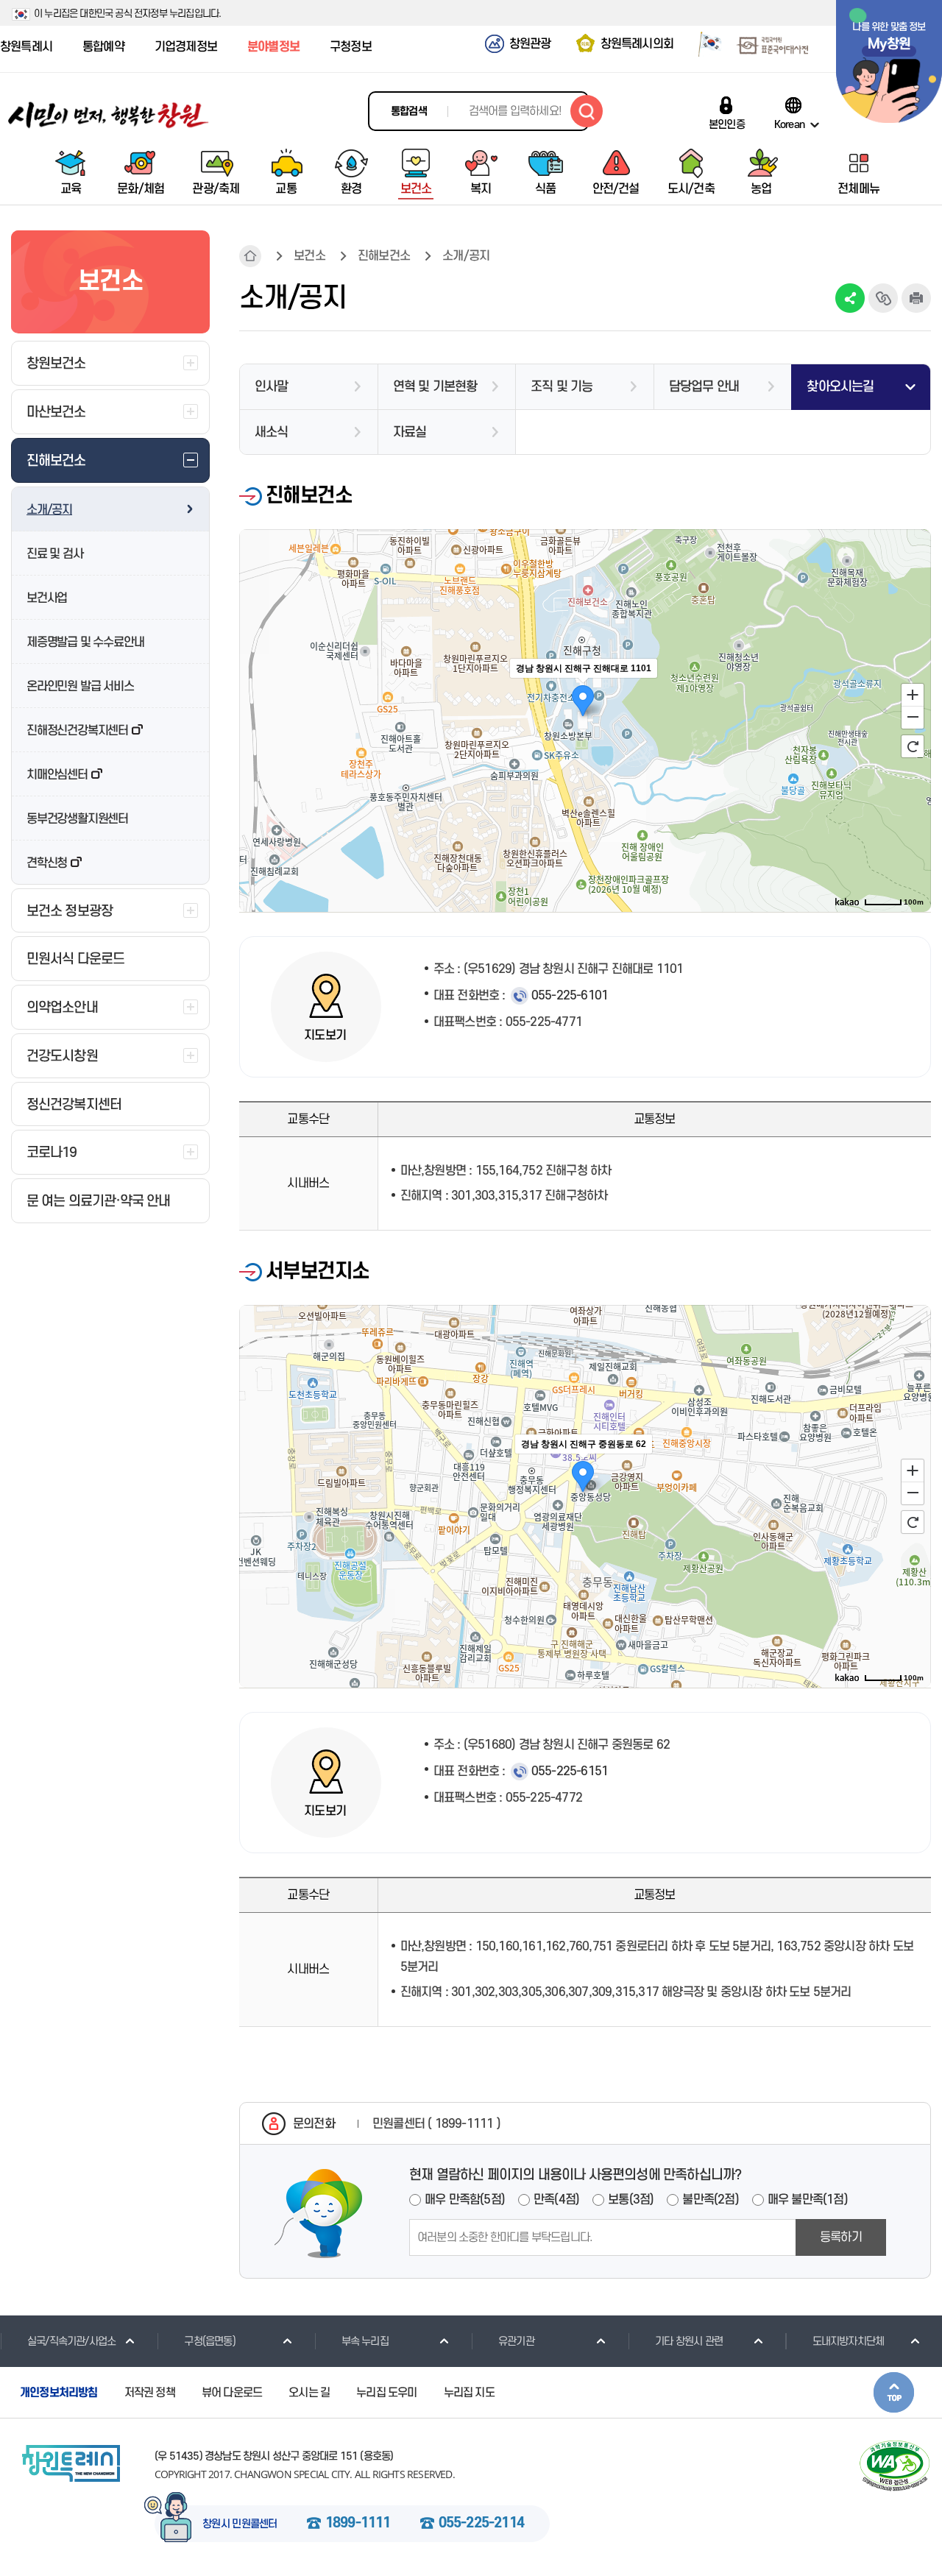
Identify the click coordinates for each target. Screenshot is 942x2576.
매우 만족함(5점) (465, 2200)
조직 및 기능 (562, 387)
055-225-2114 (481, 2524)
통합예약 (103, 47)
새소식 (272, 432)
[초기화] (913, 740)
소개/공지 (49, 510)
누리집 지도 (469, 2393)
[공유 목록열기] (850, 298)
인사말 (272, 387)
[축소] (913, 715)
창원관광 (530, 44)
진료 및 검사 (55, 554)
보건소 (309, 256)
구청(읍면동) (209, 2342)
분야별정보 (273, 47)
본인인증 (727, 124)
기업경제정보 (186, 47)
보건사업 (47, 598)
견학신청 (47, 863)
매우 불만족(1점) (808, 2200)
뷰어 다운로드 (232, 2393)
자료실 (410, 432)
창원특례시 (26, 47)
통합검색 (409, 112)
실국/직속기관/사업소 (71, 2342)
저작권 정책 (150, 2393)
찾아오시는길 (840, 387)
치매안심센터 (57, 775)
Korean (789, 124)
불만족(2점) (710, 2200)
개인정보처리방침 (59, 2393)
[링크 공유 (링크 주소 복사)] (883, 298)
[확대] (913, 693)
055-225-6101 (570, 996)
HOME (250, 256)
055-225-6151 (570, 1772)
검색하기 (587, 111)
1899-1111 (358, 2524)
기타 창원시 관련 (689, 2342)
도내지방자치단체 (849, 2342)
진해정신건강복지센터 (77, 731)
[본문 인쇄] (916, 298)
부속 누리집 (365, 2342)
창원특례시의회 (637, 44)
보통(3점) (631, 2200)
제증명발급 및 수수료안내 (85, 643)
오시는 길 (309, 2393)
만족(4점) (556, 2200)
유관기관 (516, 2342)
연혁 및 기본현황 (435, 387)
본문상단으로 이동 (894, 2392)
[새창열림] (705, 46)
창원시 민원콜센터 (240, 2524)
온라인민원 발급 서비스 (80, 687)
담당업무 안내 (704, 387)
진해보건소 (384, 256)
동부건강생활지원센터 (77, 819)
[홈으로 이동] (109, 115)
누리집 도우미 (386, 2393)
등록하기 (841, 2237)
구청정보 (351, 47)
